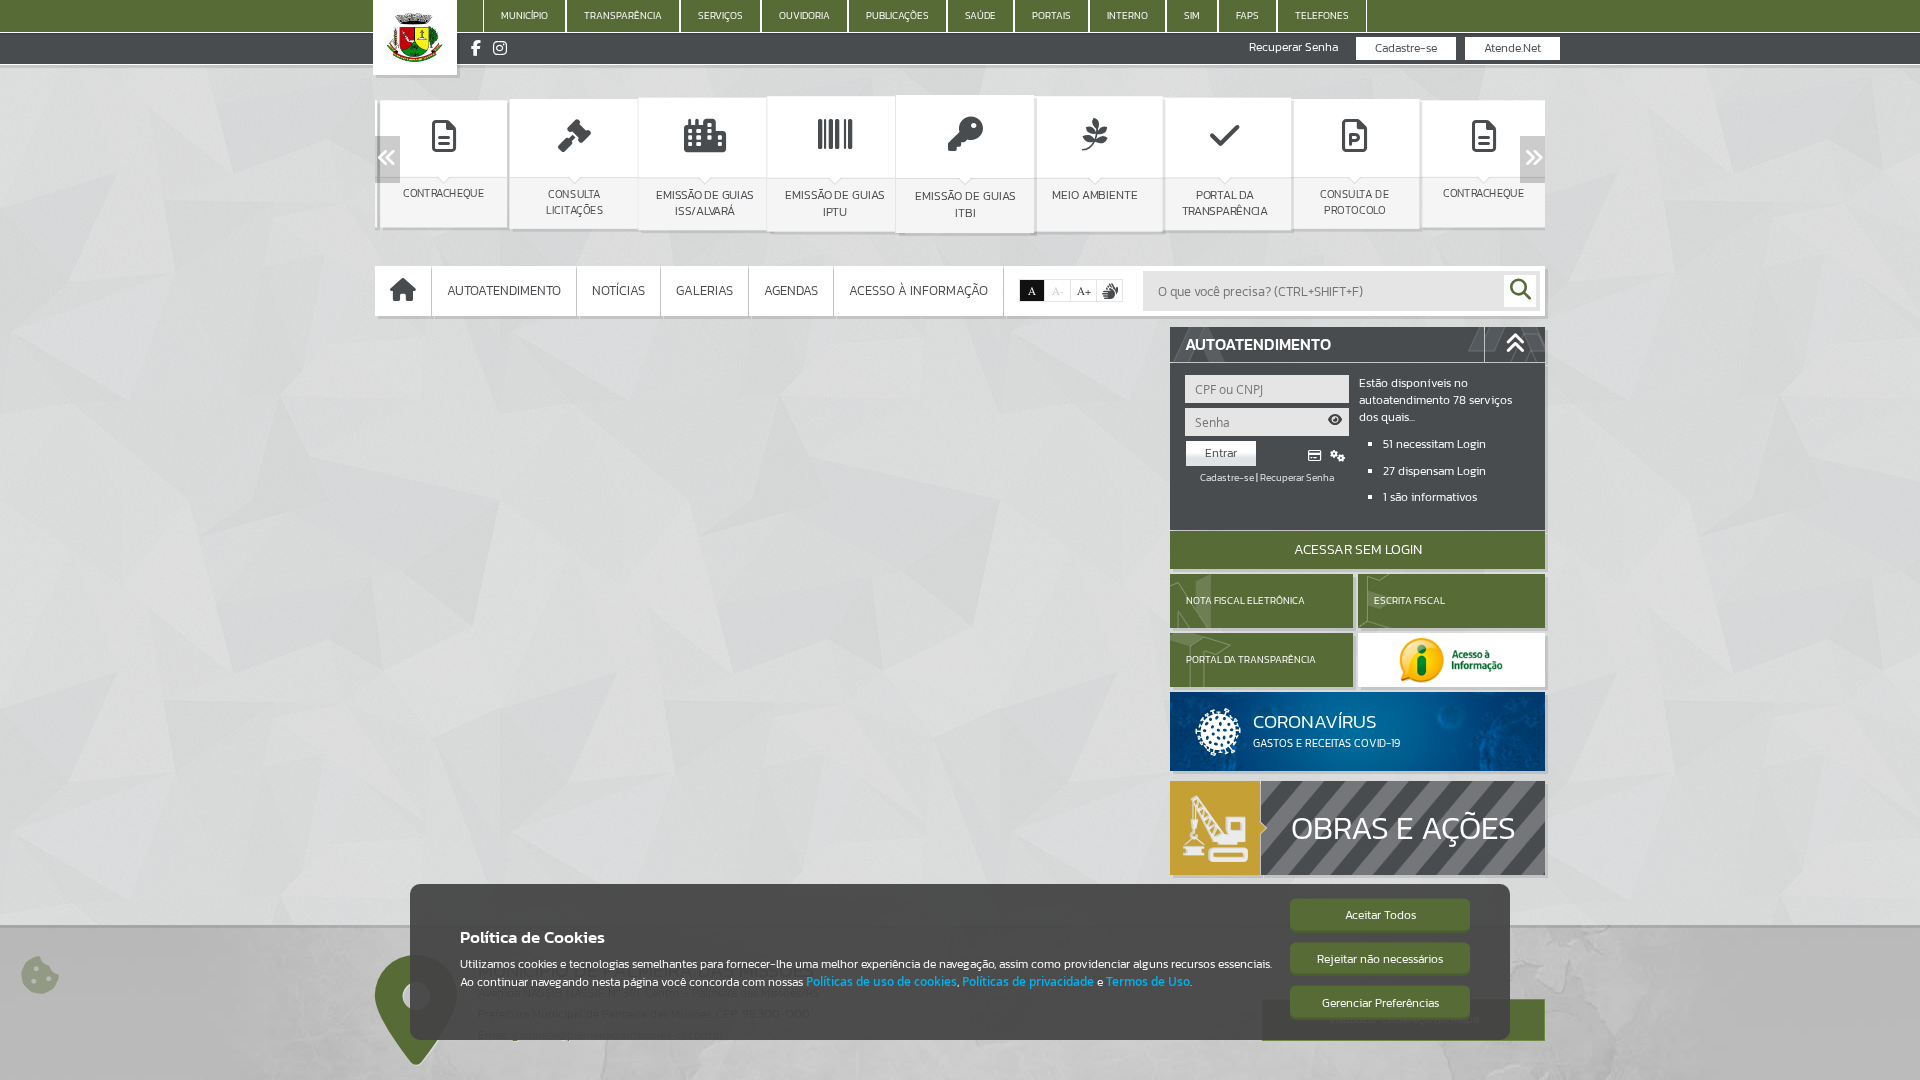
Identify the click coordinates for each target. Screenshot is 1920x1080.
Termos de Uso (1148, 981)
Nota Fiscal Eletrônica (1245, 600)
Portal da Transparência (1251, 659)
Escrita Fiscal (1409, 600)
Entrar (1221, 453)
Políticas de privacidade (1028, 981)
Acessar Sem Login (1358, 549)
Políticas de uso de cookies (881, 981)
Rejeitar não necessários (1380, 959)
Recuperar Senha (1293, 47)
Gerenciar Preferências (1380, 1003)
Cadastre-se (1406, 48)
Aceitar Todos (1380, 915)
